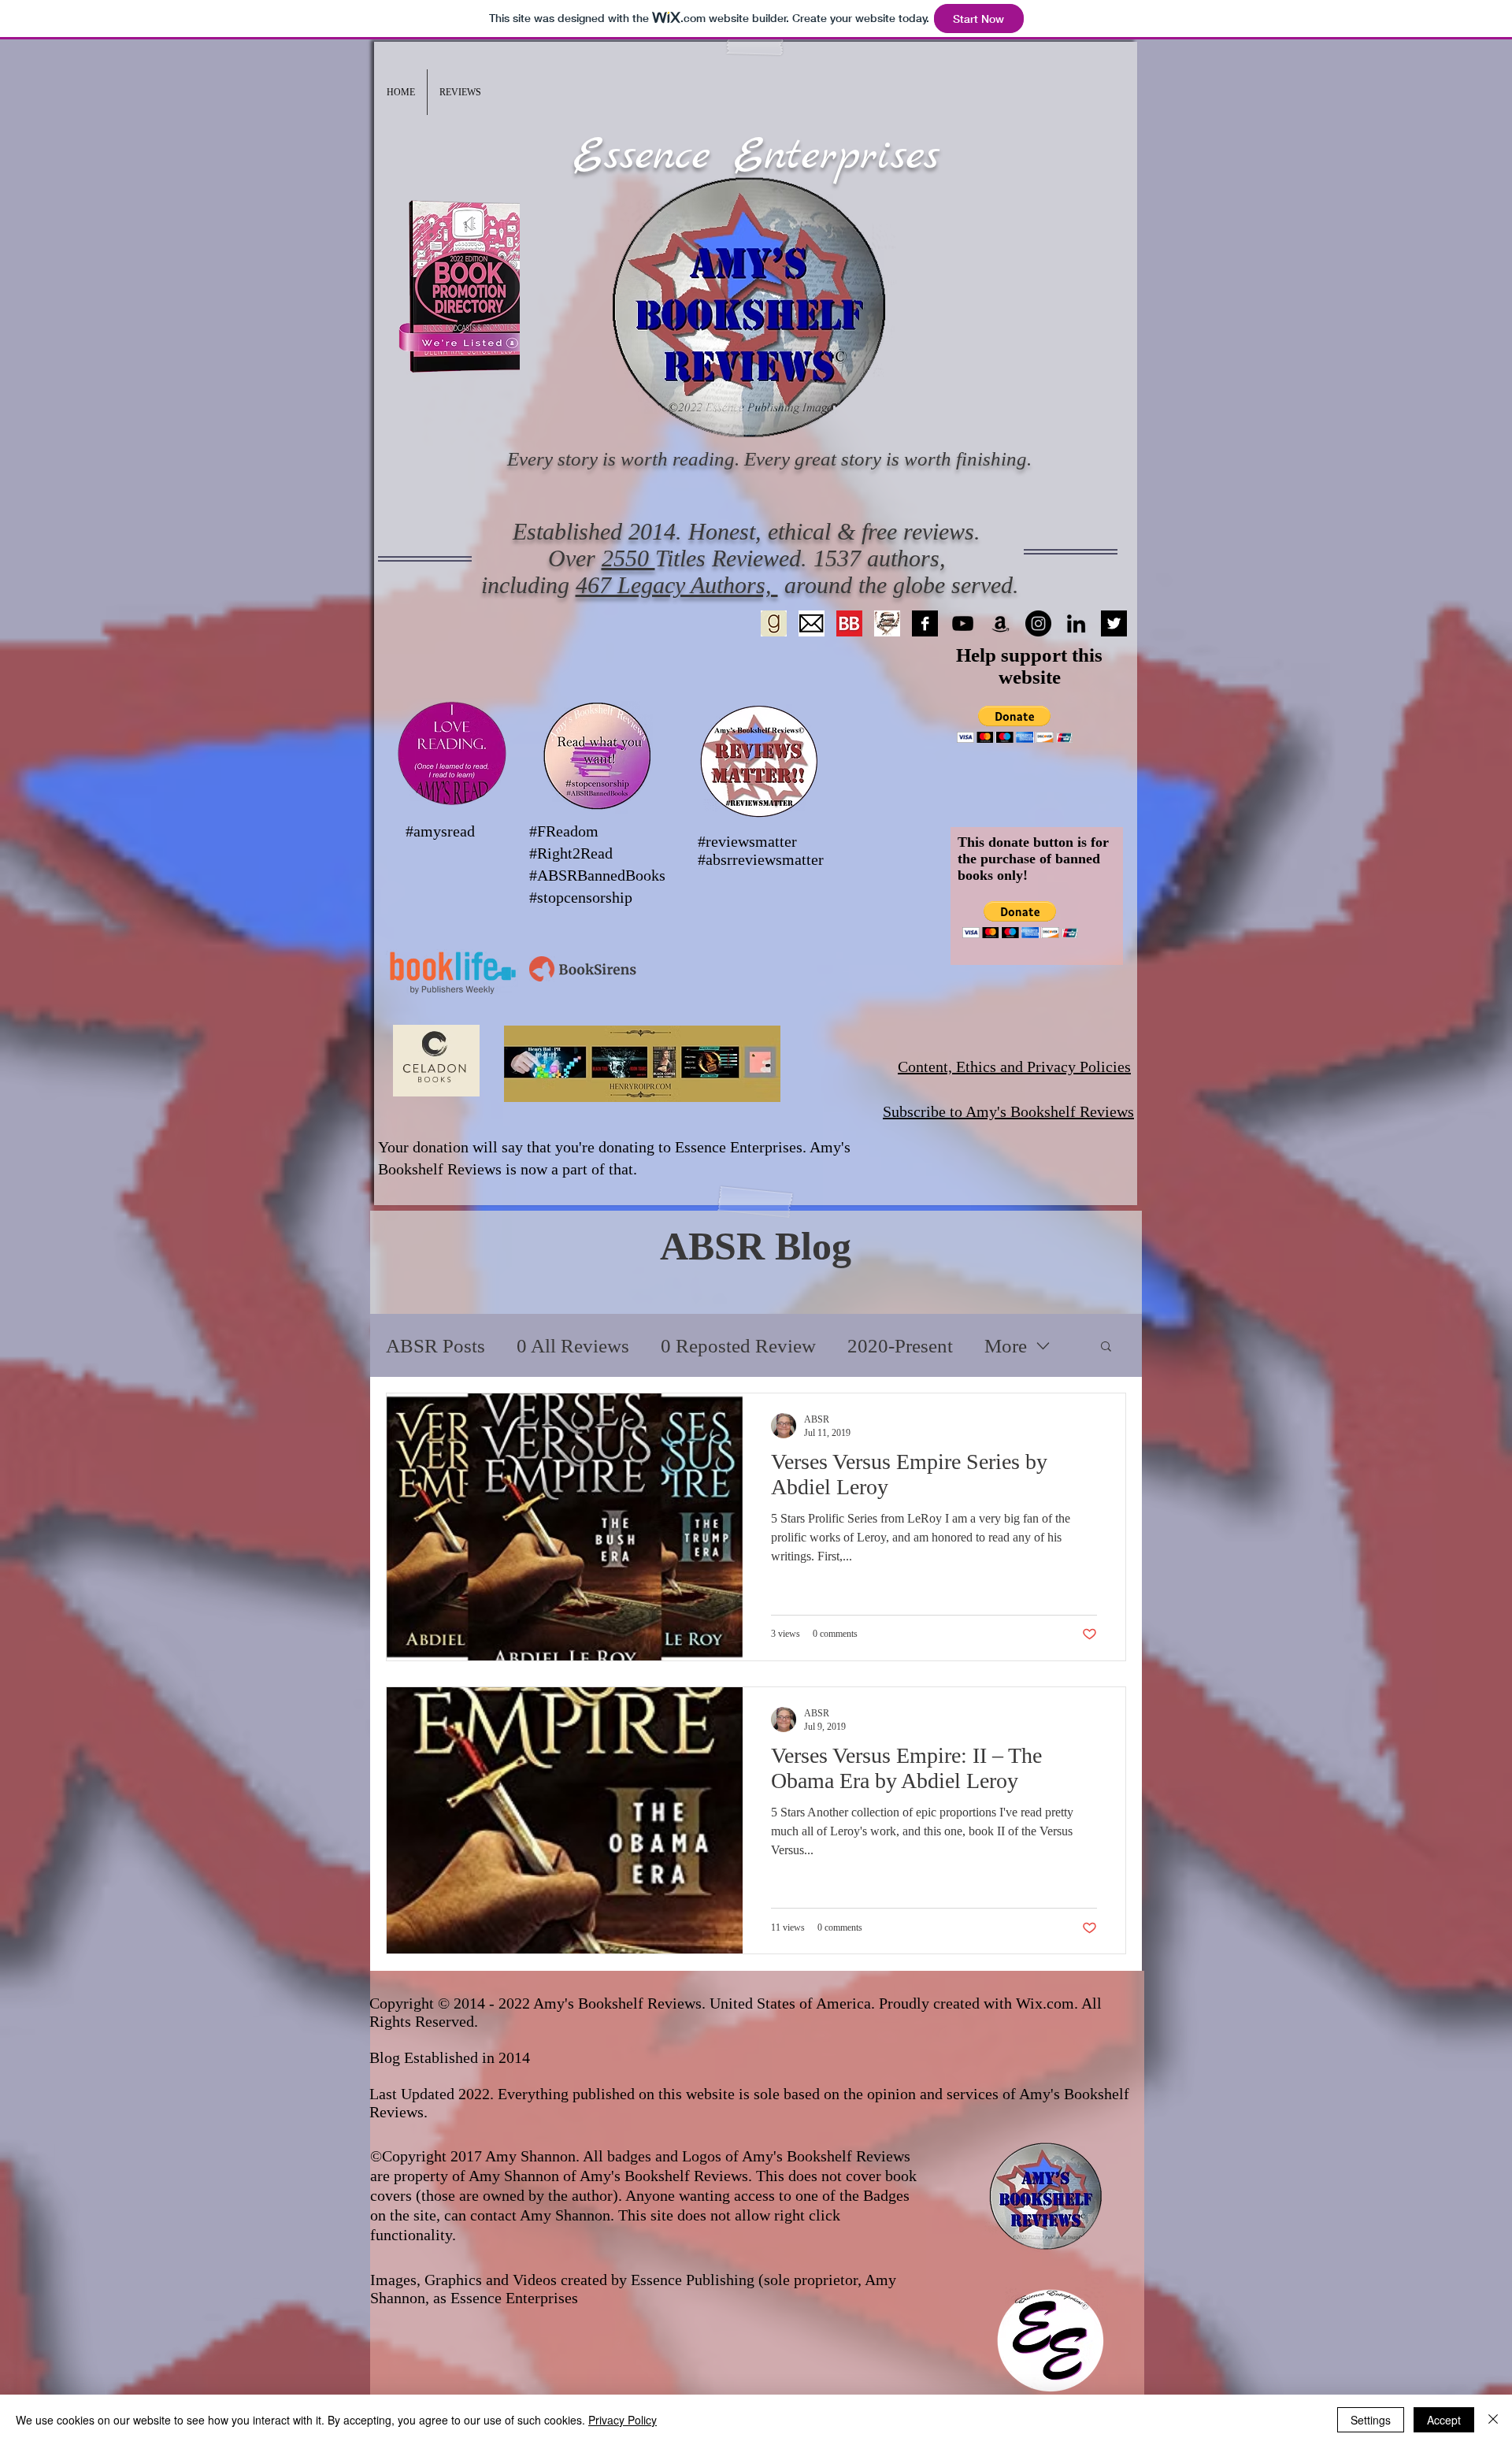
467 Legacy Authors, (677, 585)
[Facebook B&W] (925, 623)
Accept (1444, 2420)
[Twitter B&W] (1114, 623)
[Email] (812, 623)
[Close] (1493, 2420)
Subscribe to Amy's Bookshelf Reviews (1008, 1111)
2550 (628, 558)
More (1006, 1346)
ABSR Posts (435, 1346)
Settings (1371, 2420)
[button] (460, 92)
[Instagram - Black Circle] (1038, 623)
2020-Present (900, 1346)
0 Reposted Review (738, 1346)
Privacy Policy (623, 2420)
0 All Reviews (573, 1346)
